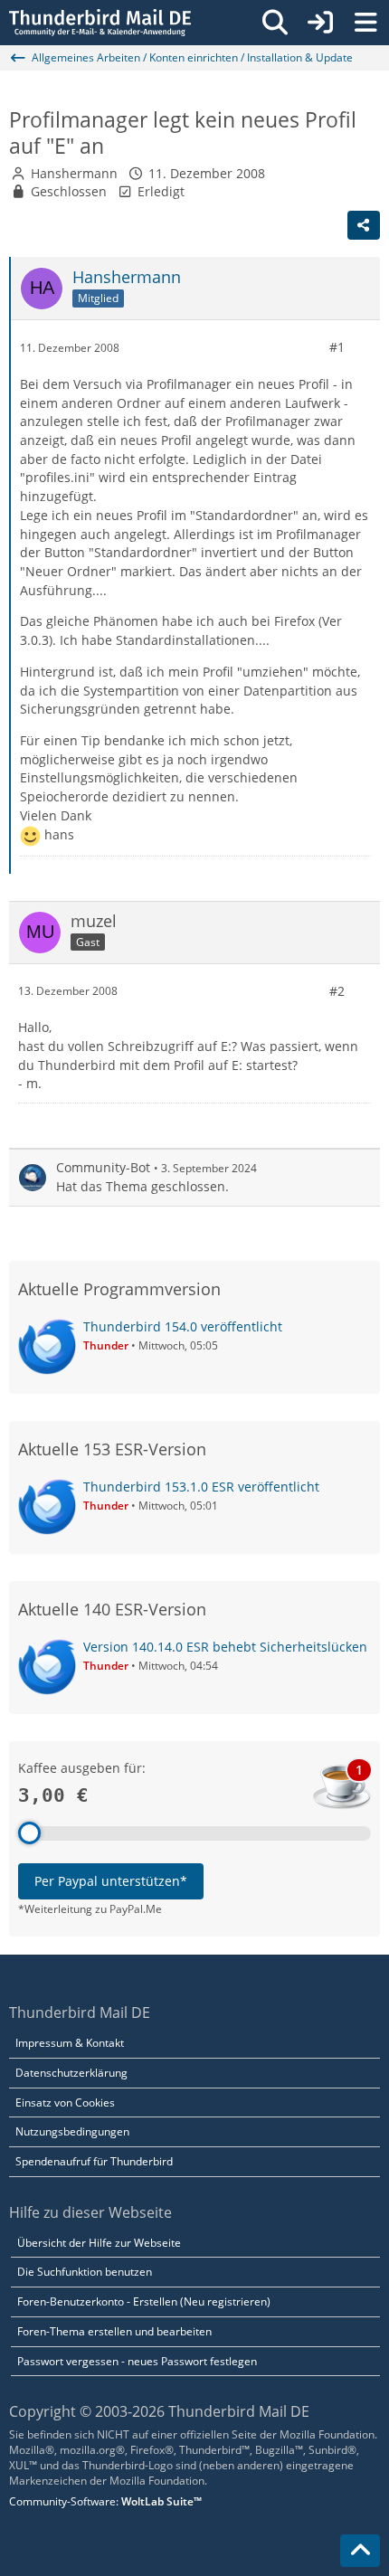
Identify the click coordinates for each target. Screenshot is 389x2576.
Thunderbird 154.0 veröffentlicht (183, 1326)
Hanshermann (74, 173)
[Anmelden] (320, 23)
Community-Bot (103, 1167)
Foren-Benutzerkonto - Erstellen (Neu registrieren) (144, 2301)
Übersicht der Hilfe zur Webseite (99, 2243)
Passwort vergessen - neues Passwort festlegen (137, 2361)
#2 (337, 991)
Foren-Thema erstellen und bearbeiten (114, 2331)
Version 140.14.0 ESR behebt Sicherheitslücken (225, 1647)
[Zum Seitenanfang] (360, 2551)
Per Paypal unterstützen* (111, 1881)
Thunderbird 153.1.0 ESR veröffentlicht (201, 1487)
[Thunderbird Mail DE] (100, 23)
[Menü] (365, 23)
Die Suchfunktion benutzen (85, 2272)
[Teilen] (364, 225)
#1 (337, 347)
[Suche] (275, 23)
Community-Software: (105, 2501)
